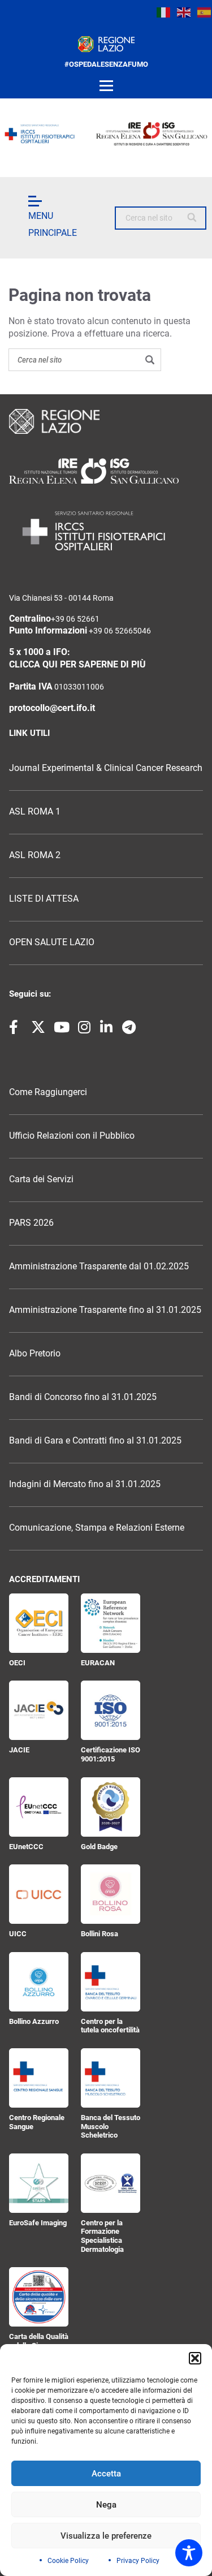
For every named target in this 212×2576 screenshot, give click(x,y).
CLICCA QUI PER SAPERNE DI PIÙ (77, 665)
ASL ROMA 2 (35, 855)
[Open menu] (106, 86)
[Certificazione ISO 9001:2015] (111, 1710)
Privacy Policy (138, 2561)
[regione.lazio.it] (106, 44)
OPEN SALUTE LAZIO (52, 942)
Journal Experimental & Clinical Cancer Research (106, 768)
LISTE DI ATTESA (44, 899)
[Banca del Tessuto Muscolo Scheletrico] (111, 2078)
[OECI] (39, 1623)
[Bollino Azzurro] (39, 1982)
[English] (184, 12)
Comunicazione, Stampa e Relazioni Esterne (97, 1528)
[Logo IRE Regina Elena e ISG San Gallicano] (106, 134)
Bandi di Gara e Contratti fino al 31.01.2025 (95, 1441)
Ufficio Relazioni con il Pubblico (72, 1136)
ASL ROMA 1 (35, 812)
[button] (195, 2358)
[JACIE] (39, 1710)
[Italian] (164, 12)
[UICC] (39, 1894)
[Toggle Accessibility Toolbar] (189, 2553)
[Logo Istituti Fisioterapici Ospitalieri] (106, 471)
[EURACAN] (111, 1623)
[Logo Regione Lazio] (106, 421)
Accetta (106, 2474)
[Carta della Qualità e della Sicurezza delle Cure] (39, 2297)
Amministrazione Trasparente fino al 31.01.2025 (105, 1310)
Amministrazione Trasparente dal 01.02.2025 (99, 1267)
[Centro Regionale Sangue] (39, 2078)
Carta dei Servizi (41, 1179)
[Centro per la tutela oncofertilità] (111, 1982)
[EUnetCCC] (39, 1807)
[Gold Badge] (111, 1807)
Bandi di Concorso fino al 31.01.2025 (83, 1397)
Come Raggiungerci (48, 1092)
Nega (106, 2505)
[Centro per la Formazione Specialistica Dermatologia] (111, 2183)
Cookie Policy (68, 2561)
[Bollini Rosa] (111, 1894)
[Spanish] (205, 12)
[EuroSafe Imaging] (39, 2183)
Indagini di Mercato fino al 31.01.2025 (85, 1484)
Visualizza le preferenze (106, 2536)
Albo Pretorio (35, 1354)
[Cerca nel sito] (192, 218)
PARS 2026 (31, 1223)
